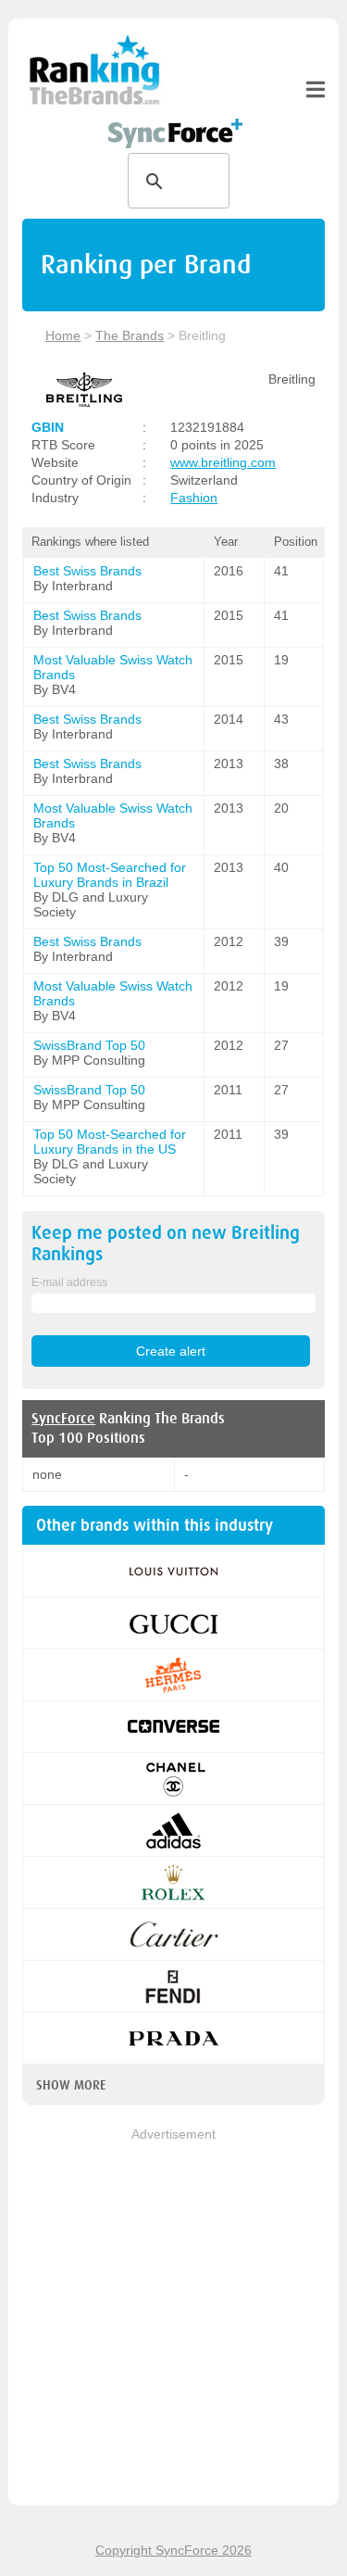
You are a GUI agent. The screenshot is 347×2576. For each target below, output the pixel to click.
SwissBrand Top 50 (89, 1045)
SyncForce (63, 1419)
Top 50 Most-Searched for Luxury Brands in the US (110, 1142)
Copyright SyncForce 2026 (173, 2550)
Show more (71, 2085)
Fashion (194, 498)
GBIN (48, 427)
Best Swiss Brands (87, 571)
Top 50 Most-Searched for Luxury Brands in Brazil (110, 875)
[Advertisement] (173, 2318)
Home (63, 335)
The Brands (130, 335)
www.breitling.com (223, 462)
